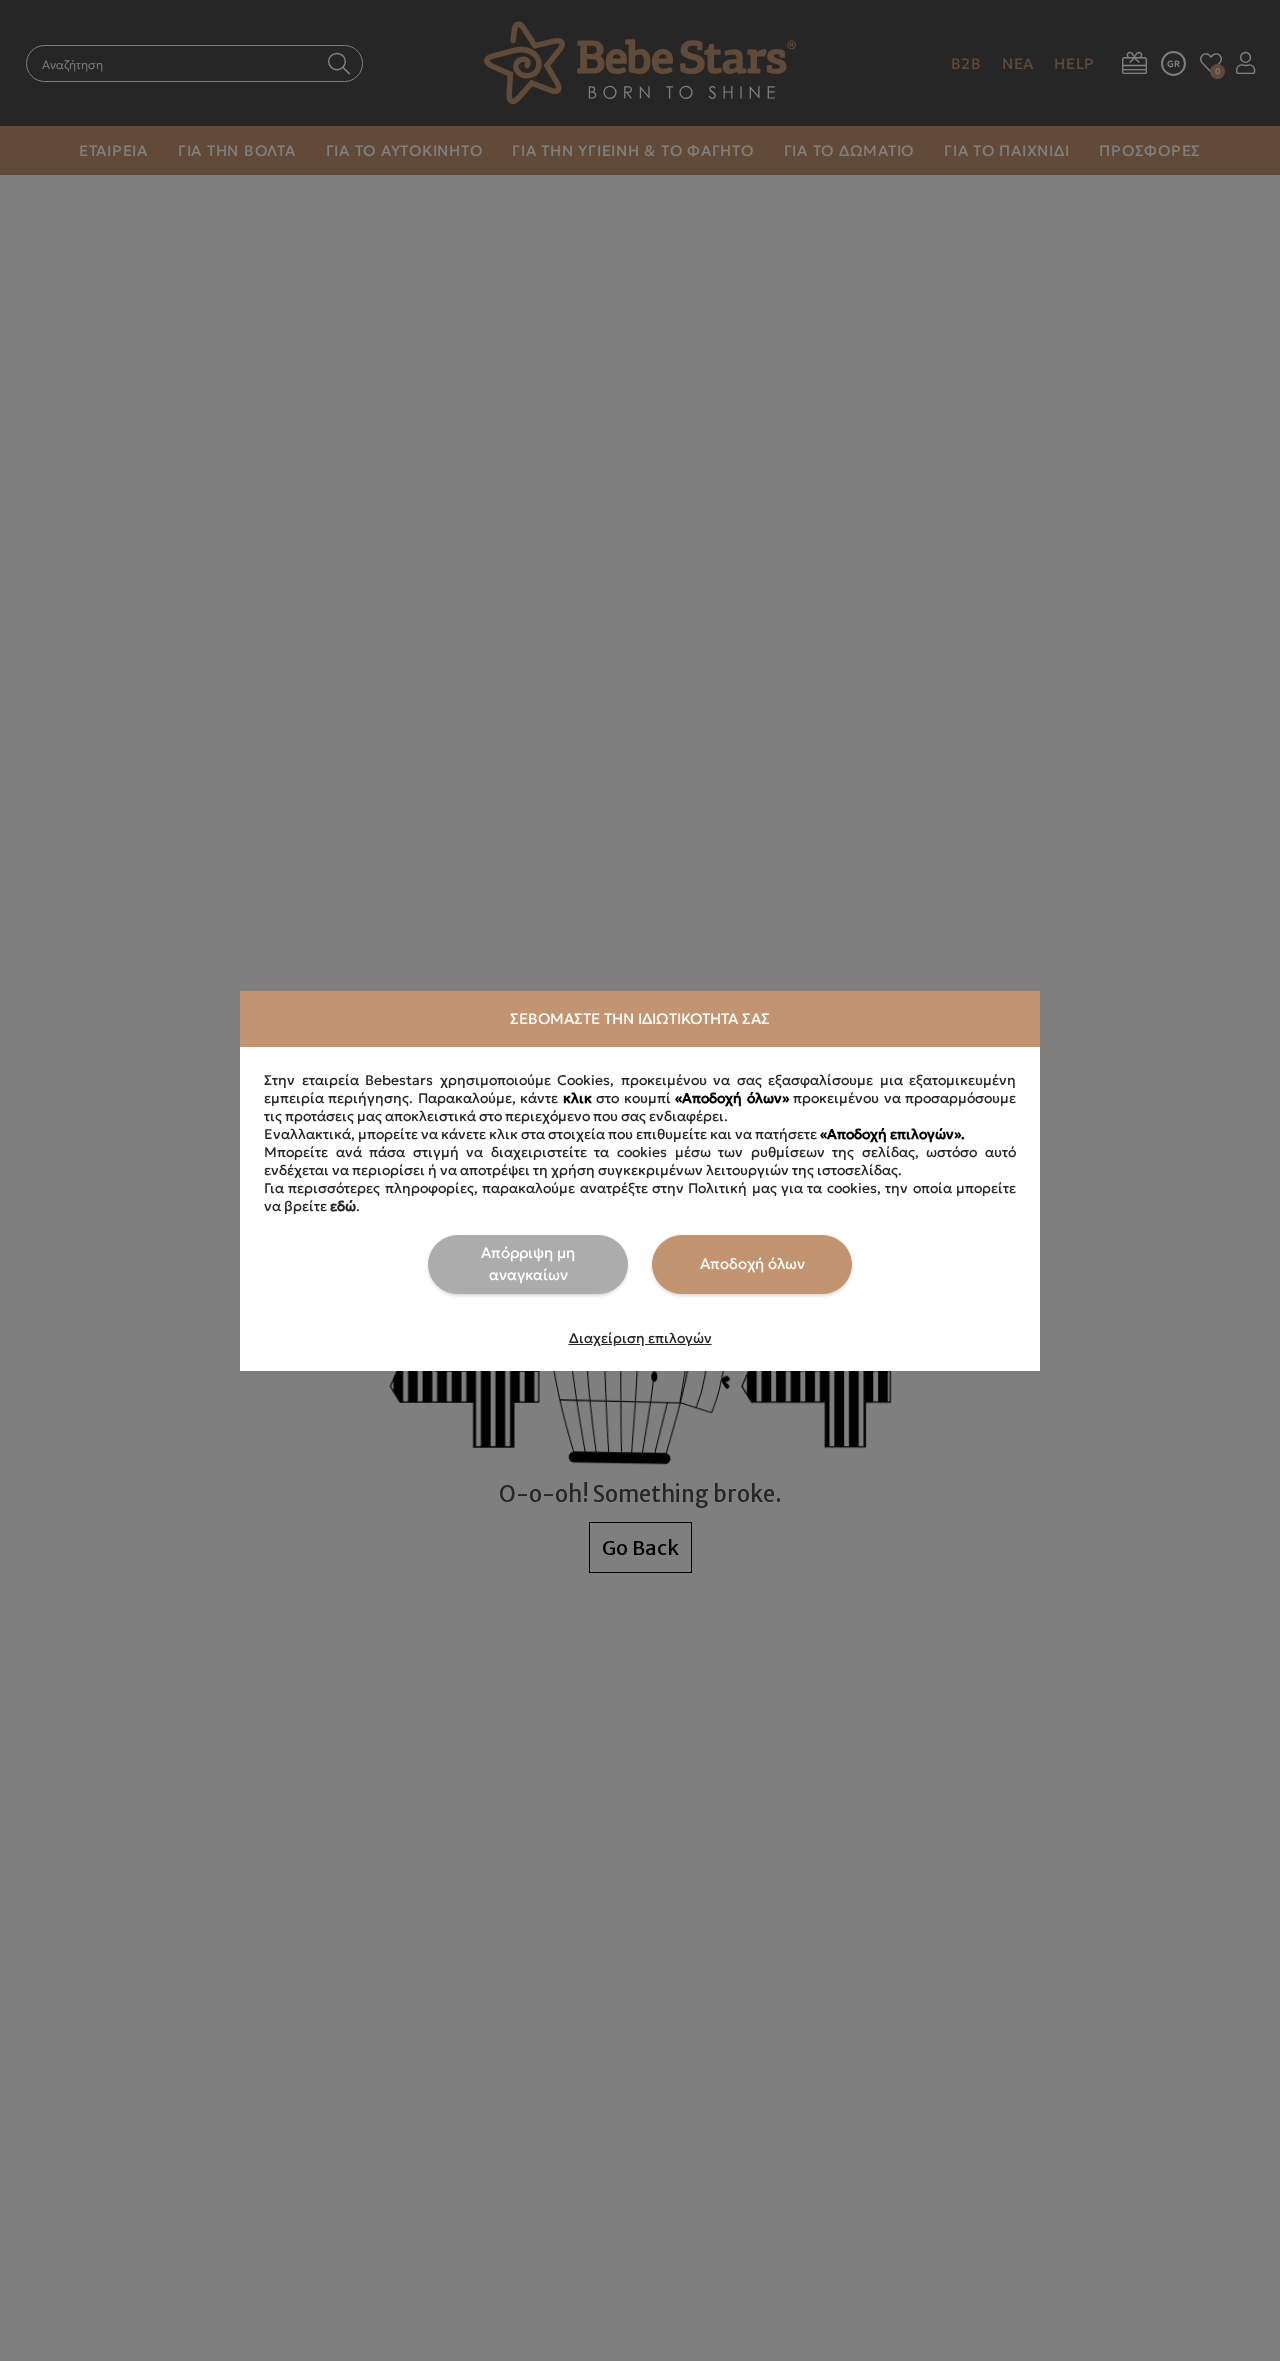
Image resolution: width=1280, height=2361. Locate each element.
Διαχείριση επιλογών (640, 1338)
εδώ (343, 1206)
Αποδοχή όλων (752, 1263)
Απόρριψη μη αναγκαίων (528, 1264)
